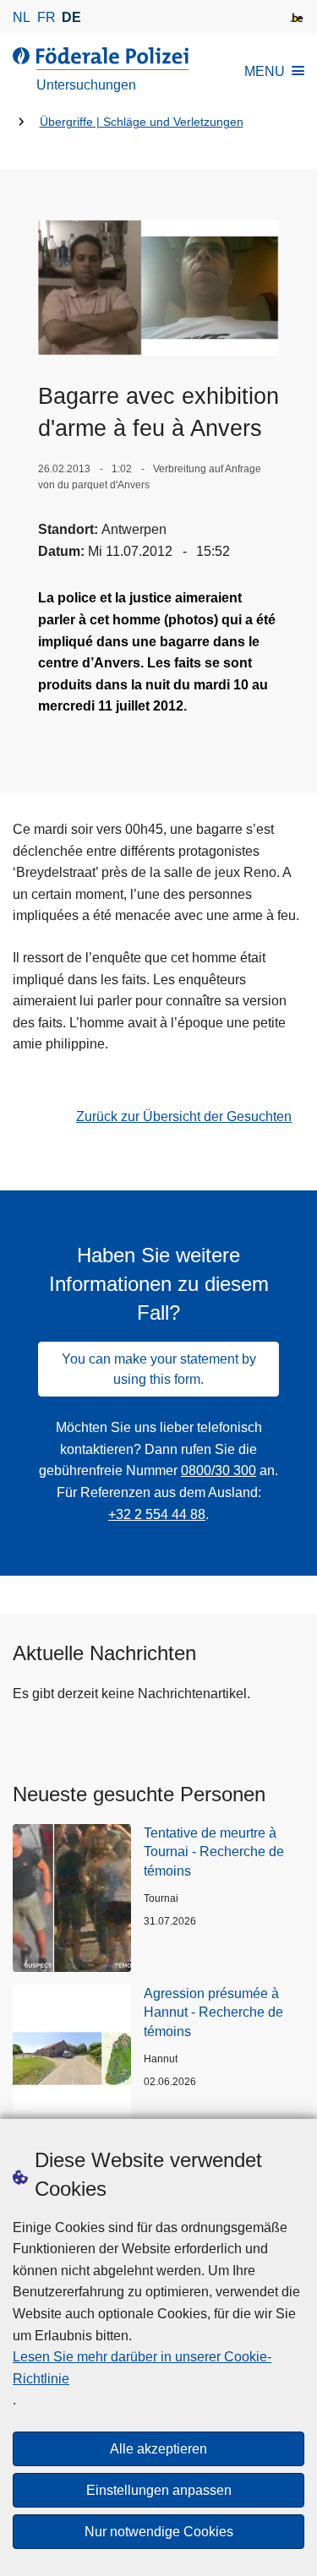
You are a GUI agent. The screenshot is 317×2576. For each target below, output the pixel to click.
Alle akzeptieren (158, 2449)
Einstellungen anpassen (159, 2490)
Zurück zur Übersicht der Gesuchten (184, 1116)
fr (46, 17)
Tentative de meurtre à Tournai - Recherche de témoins (214, 1852)
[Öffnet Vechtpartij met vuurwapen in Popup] (158, 288)
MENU (265, 71)
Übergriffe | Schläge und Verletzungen (142, 122)
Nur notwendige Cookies (159, 2532)
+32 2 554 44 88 (157, 1514)
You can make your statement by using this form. (159, 1369)
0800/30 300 (219, 1470)
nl (22, 17)
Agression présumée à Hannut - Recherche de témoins (213, 2012)
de (71, 17)
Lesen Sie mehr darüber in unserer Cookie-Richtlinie (142, 2368)
